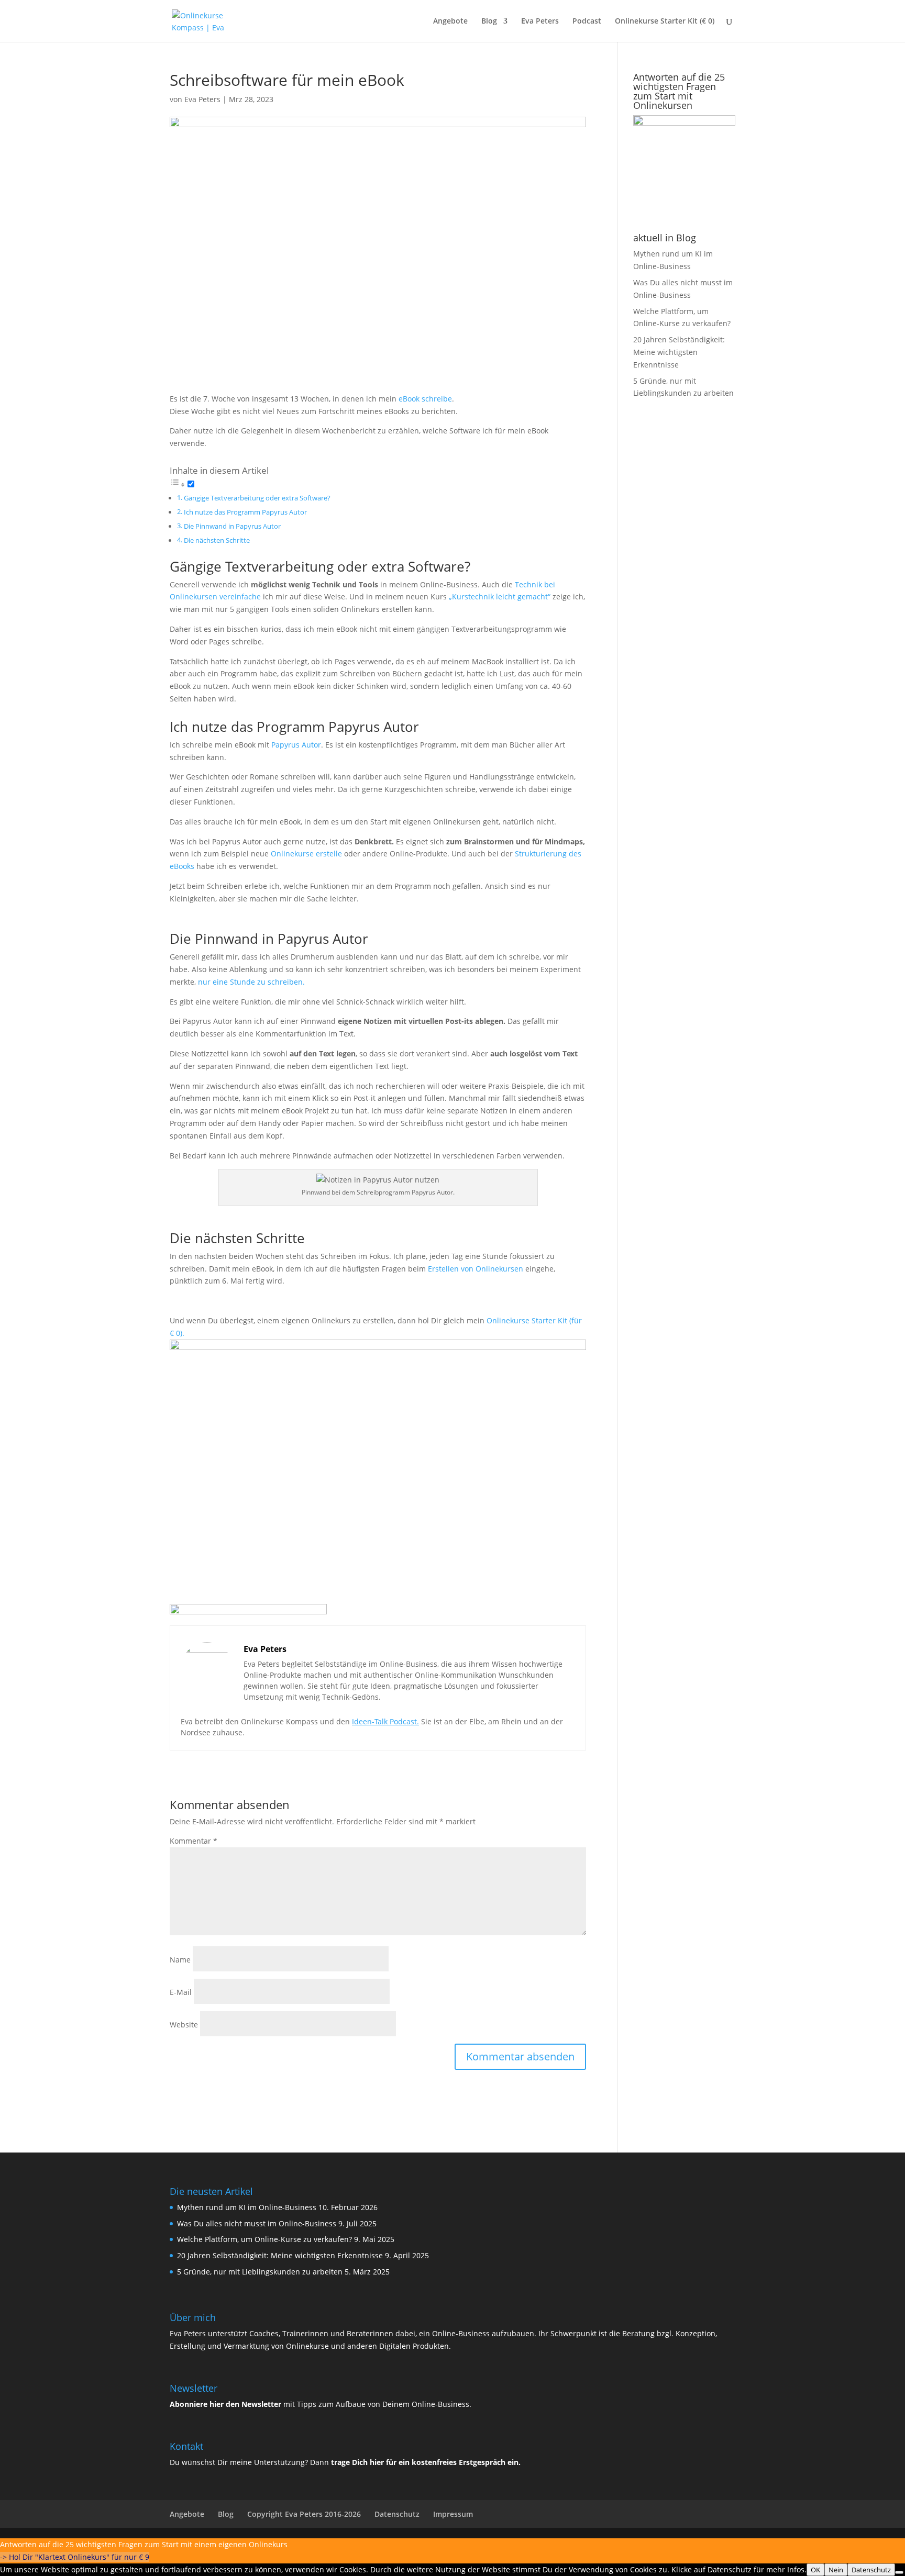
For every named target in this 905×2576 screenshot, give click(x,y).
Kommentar (194, 1841)
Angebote (450, 21)
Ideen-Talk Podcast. (385, 1721)
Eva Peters (540, 21)
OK (815, 2570)
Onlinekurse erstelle (306, 854)
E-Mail (181, 1992)
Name (180, 1960)
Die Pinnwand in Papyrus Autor (232, 526)
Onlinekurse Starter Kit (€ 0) (665, 21)
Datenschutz (397, 2514)
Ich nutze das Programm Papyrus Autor (245, 512)
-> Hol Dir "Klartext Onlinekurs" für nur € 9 (75, 2557)
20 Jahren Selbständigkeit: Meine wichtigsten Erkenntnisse (679, 352)
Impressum (453, 2514)
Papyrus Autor (296, 745)
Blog (489, 21)
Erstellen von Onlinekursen (476, 1269)
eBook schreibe (425, 399)
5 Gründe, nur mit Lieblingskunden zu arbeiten (260, 2272)
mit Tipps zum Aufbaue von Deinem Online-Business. (321, 2404)
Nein (836, 2570)
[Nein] (899, 2572)
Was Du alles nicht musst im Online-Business (257, 2223)
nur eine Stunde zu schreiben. (251, 982)
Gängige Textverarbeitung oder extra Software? (257, 498)
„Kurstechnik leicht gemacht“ (500, 596)
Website (184, 2025)
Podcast (587, 21)
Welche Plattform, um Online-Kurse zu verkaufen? (264, 2239)
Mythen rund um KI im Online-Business (247, 2207)
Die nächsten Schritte (217, 540)
